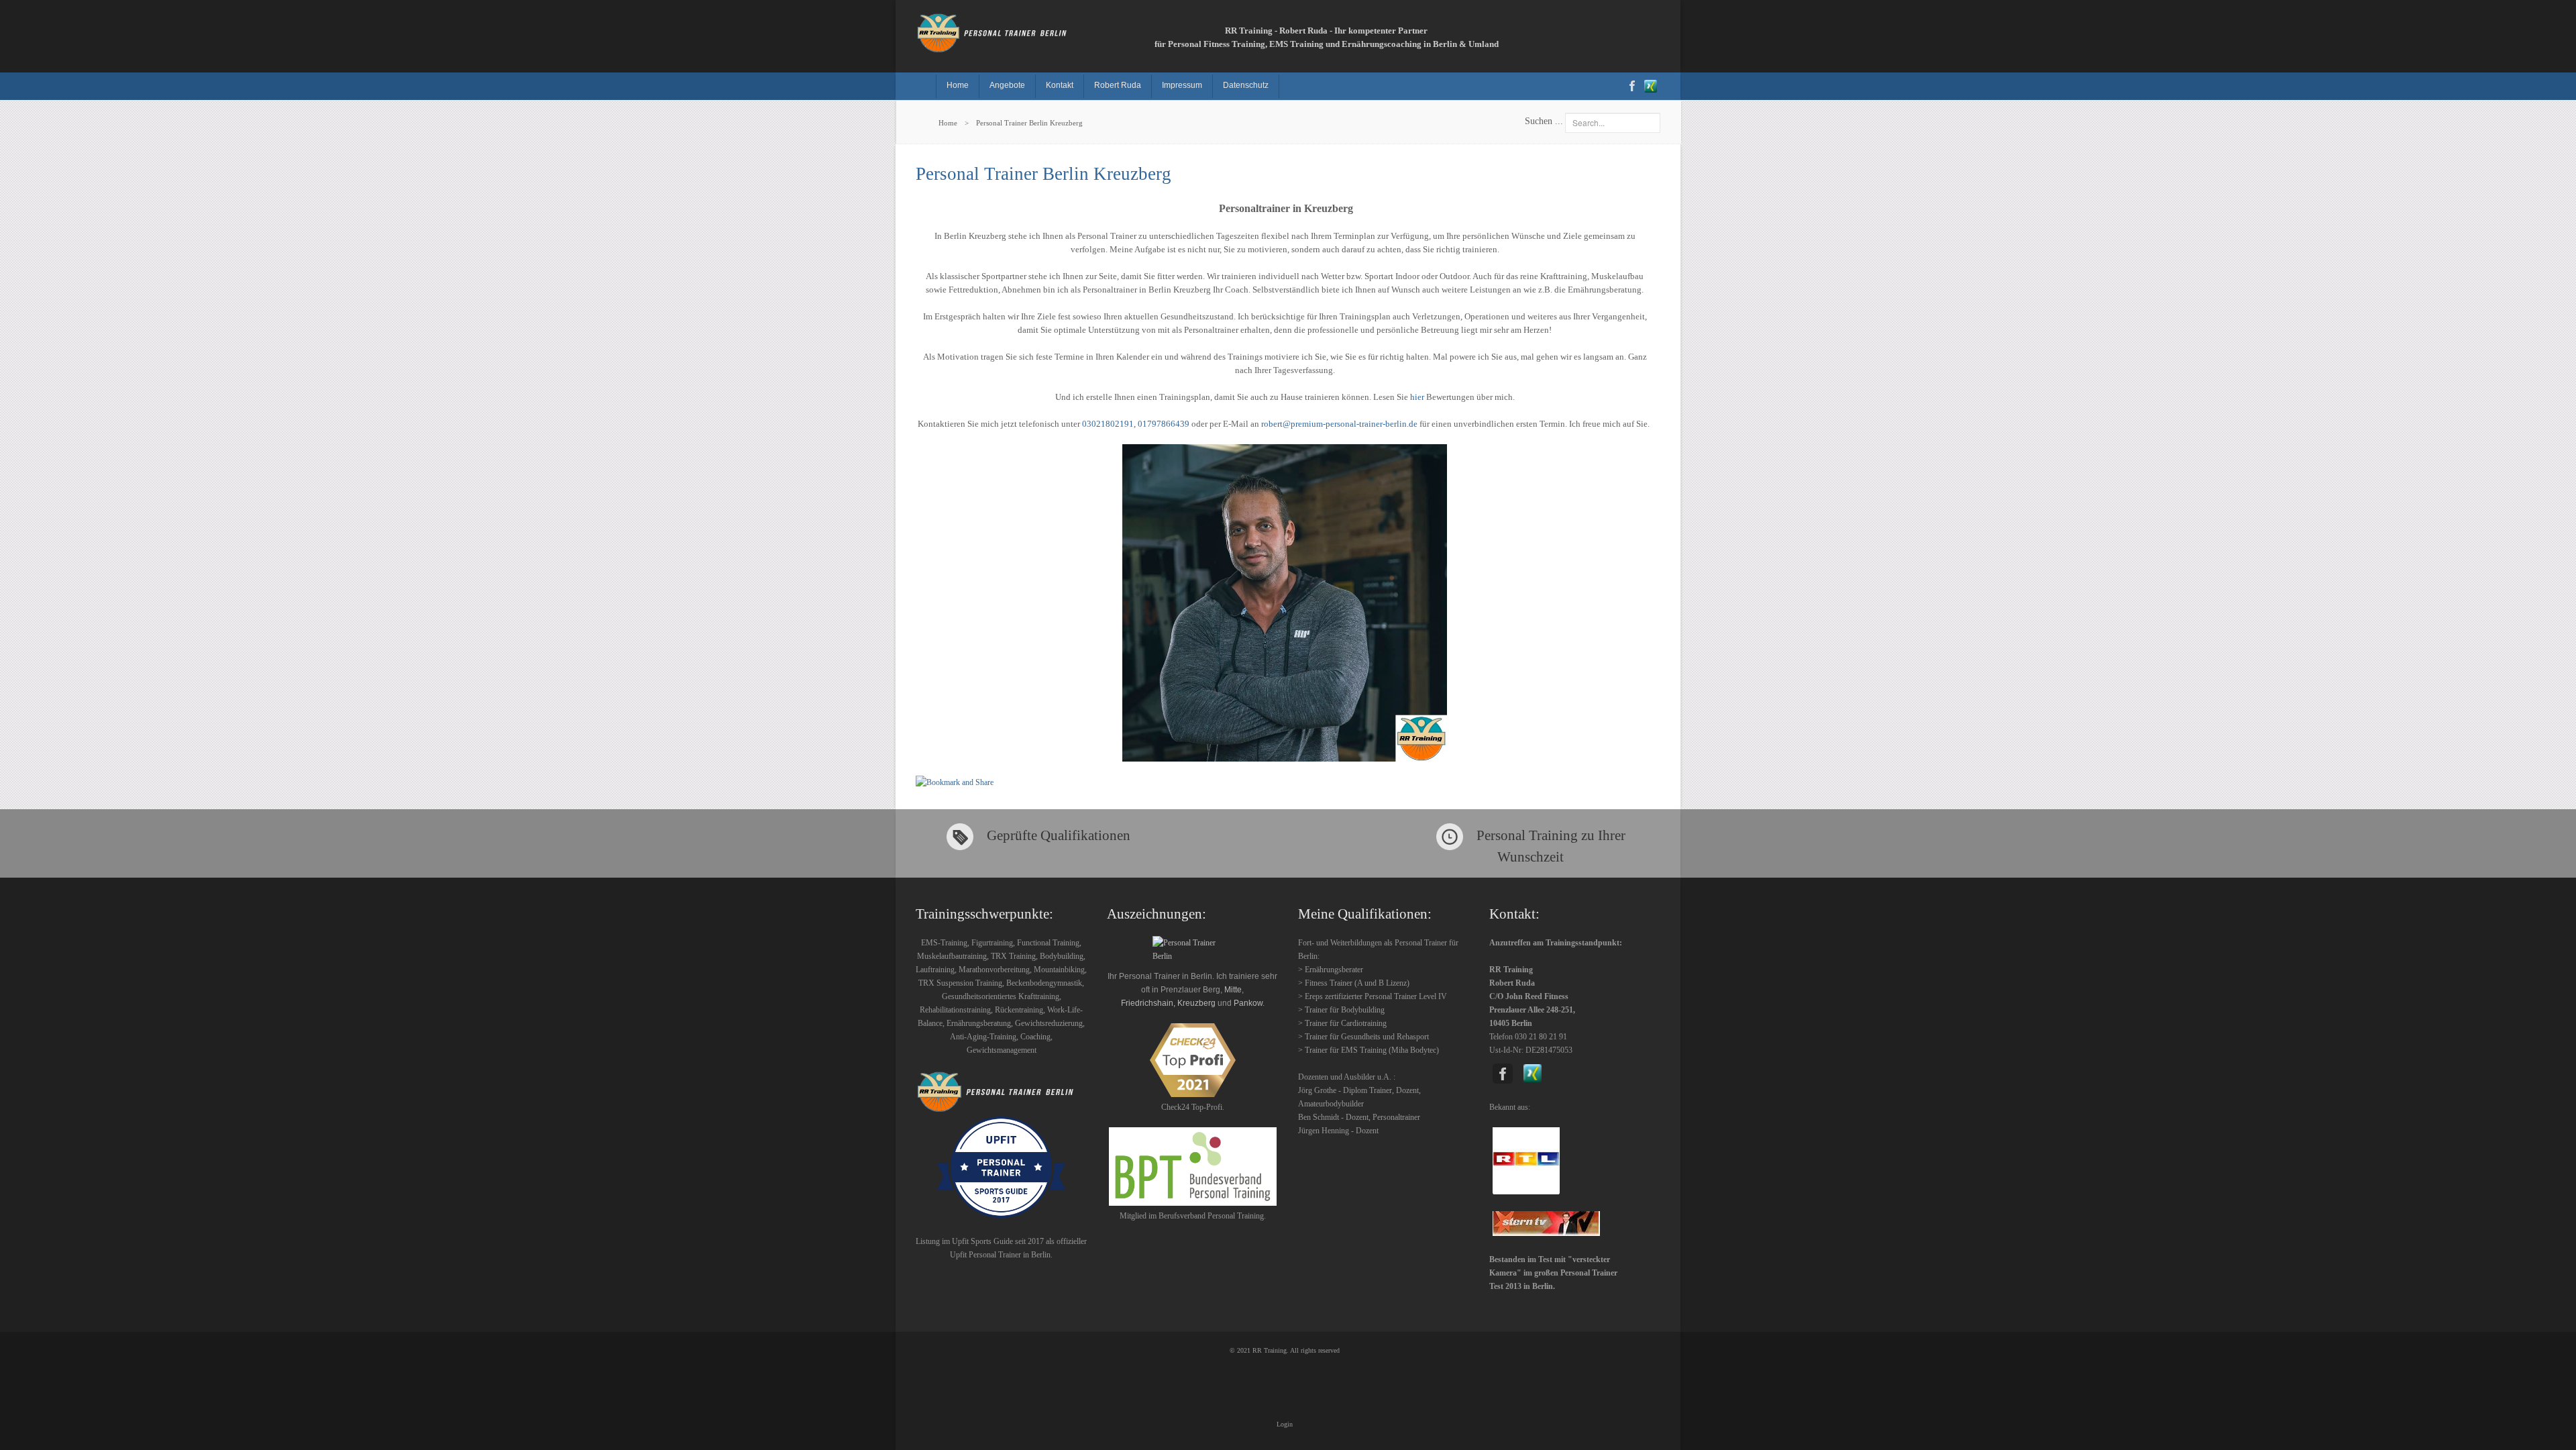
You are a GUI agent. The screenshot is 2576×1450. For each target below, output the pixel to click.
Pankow (1248, 1003)
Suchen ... (1544, 121)
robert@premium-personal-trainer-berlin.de (1339, 424)
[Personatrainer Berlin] (1192, 1167)
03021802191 (1108, 424)
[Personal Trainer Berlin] (998, 31)
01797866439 (1164, 424)
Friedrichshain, (1148, 1003)
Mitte (1233, 990)
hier (1417, 397)
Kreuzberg (1196, 1003)
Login (1285, 1424)
